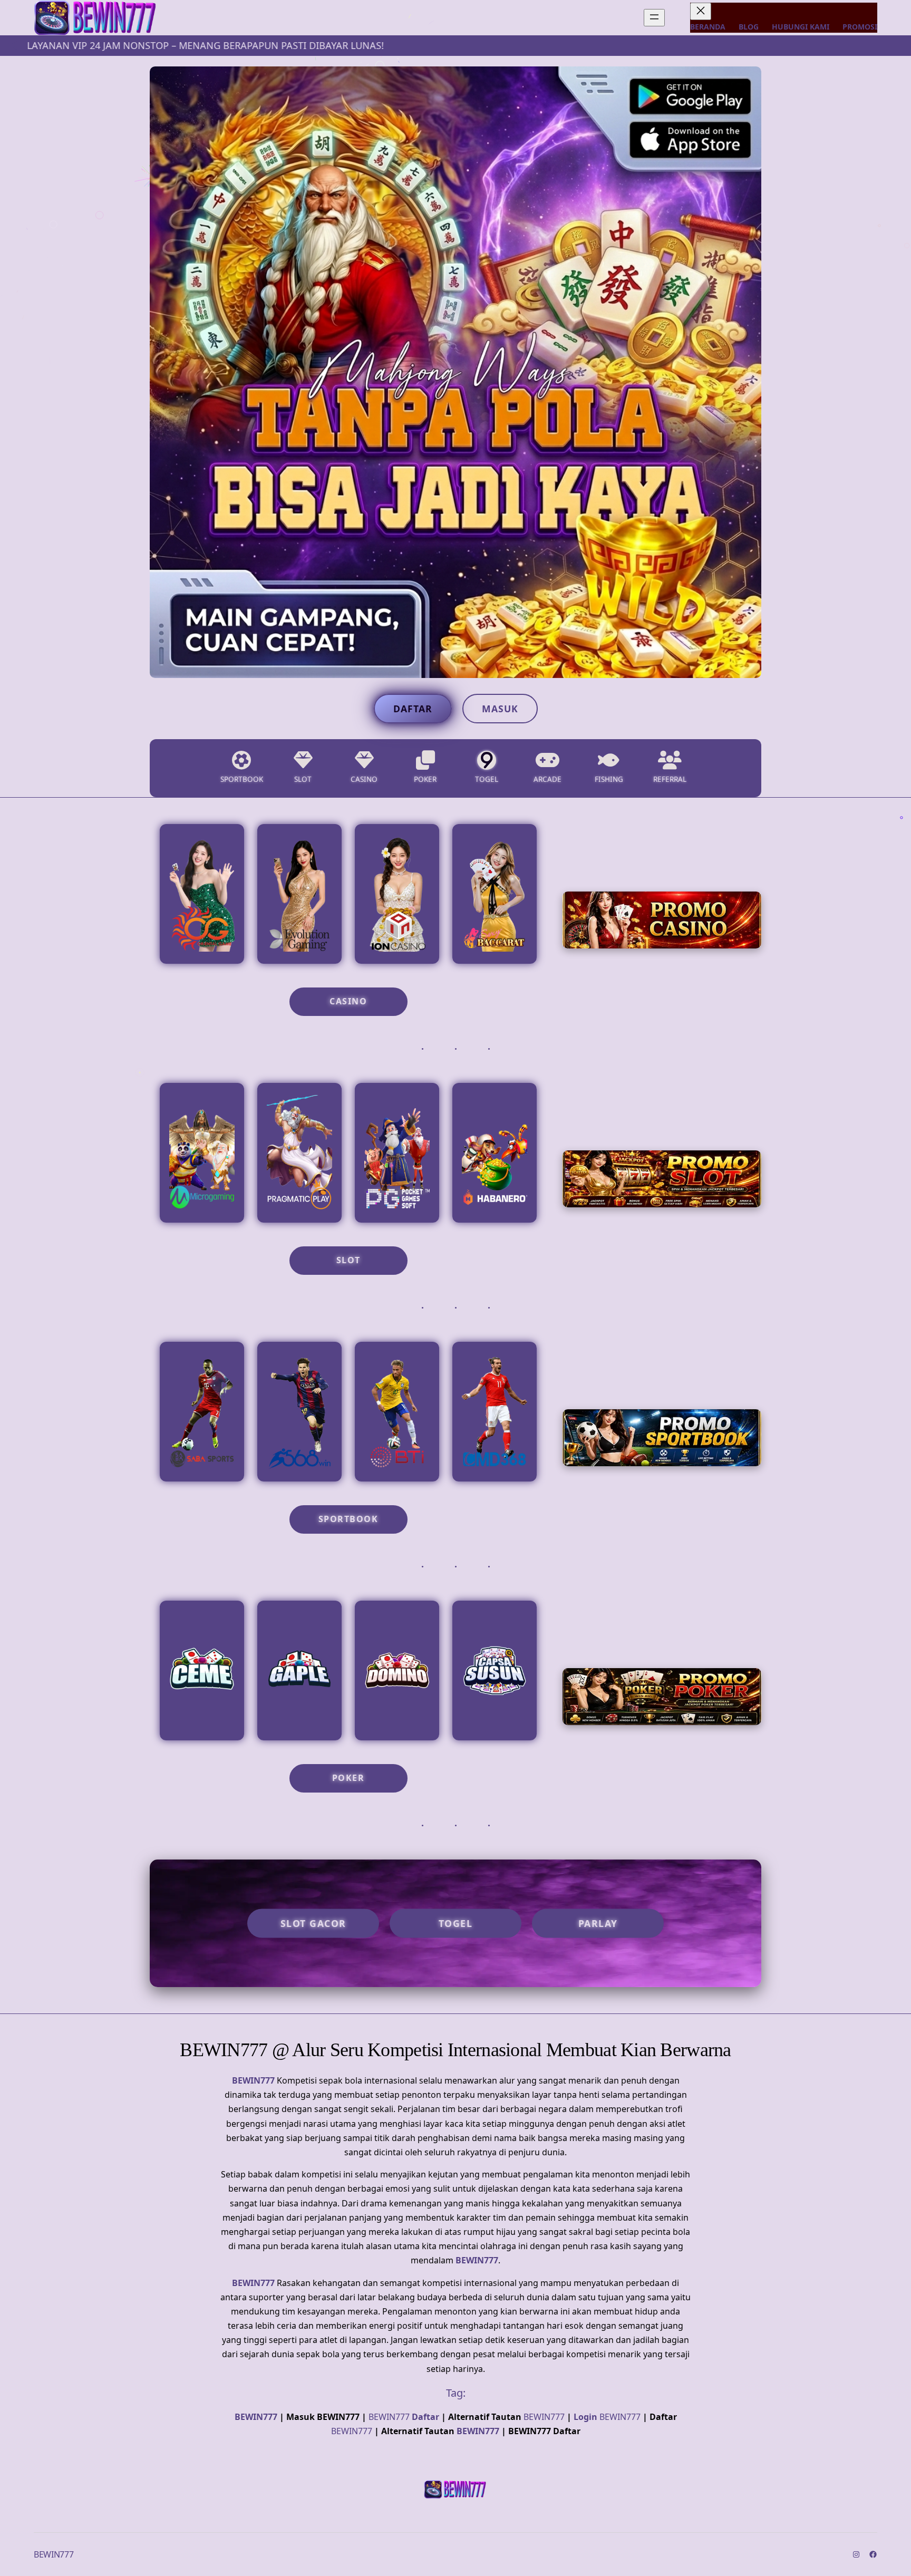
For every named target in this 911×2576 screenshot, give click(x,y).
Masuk (500, 709)
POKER (348, 1778)
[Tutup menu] (701, 11)
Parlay (598, 1923)
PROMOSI (860, 27)
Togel (456, 1923)
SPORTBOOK (348, 1519)
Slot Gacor (313, 1923)
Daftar (413, 709)
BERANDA (708, 27)
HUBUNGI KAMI (801, 27)
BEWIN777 (253, 2080)
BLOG (749, 27)
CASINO (348, 1001)
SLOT (348, 1260)
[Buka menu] (654, 18)
